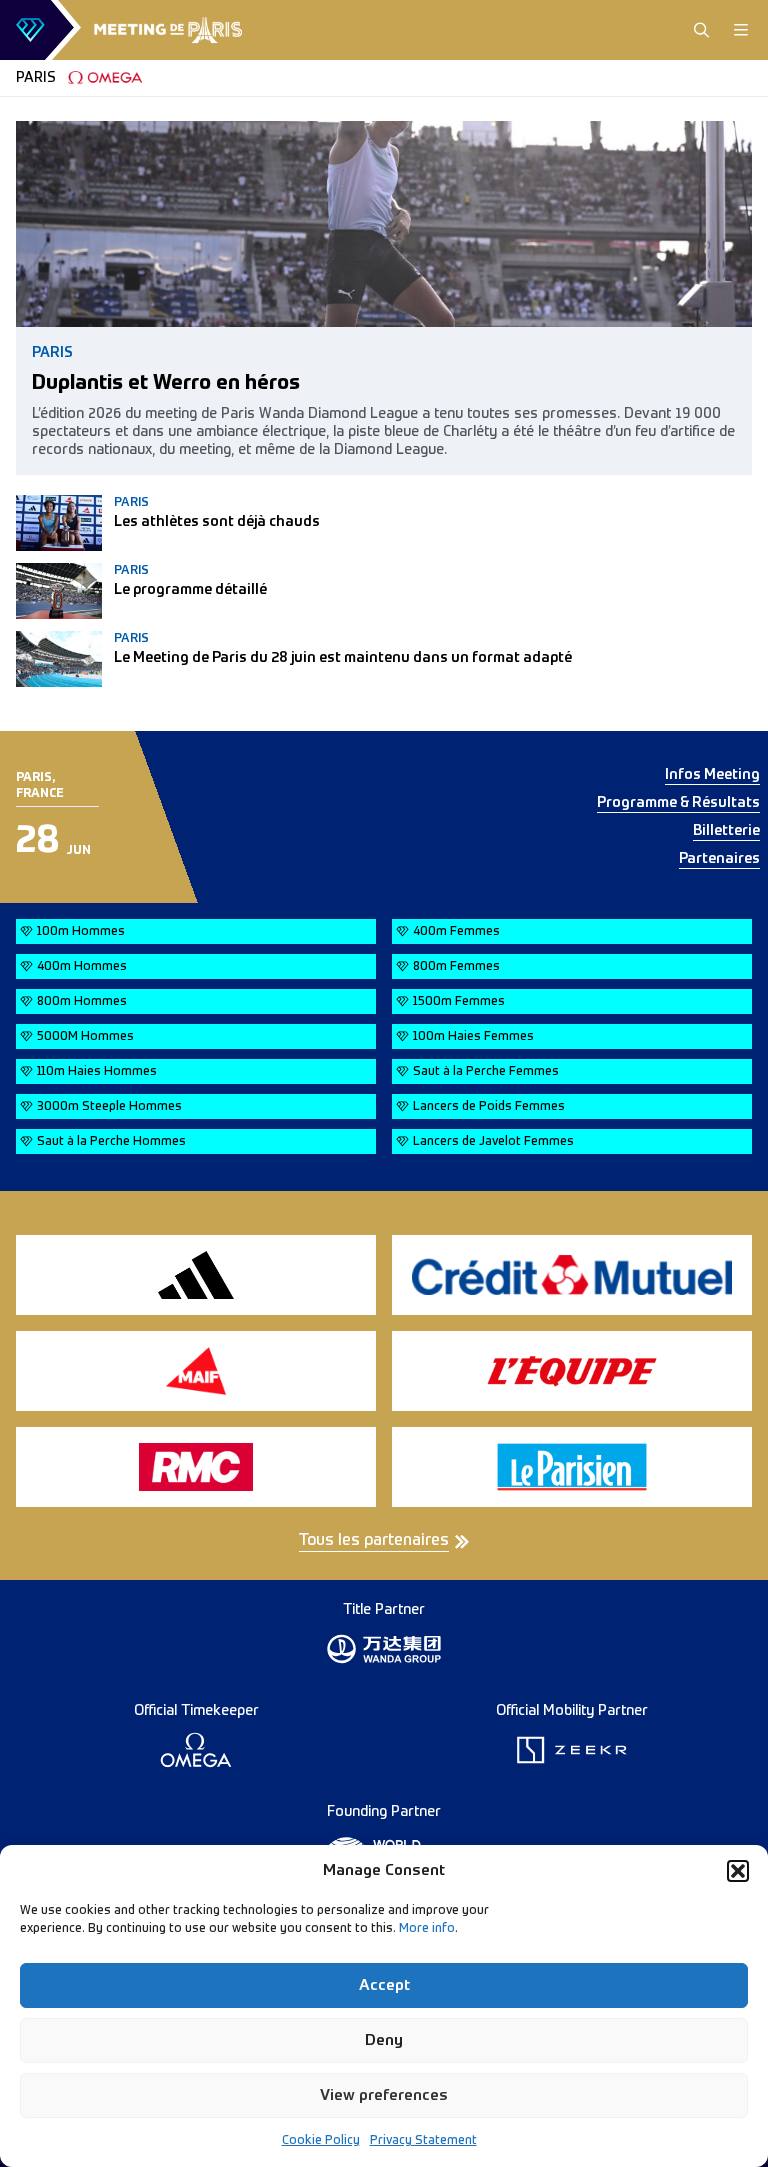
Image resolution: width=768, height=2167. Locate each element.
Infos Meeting (712, 775)
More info (427, 1929)
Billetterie (726, 831)
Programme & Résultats (678, 803)
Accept (384, 1985)
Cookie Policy (321, 2141)
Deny (384, 2040)
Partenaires (719, 859)
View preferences (384, 2095)
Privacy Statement (423, 2141)
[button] (738, 1871)
